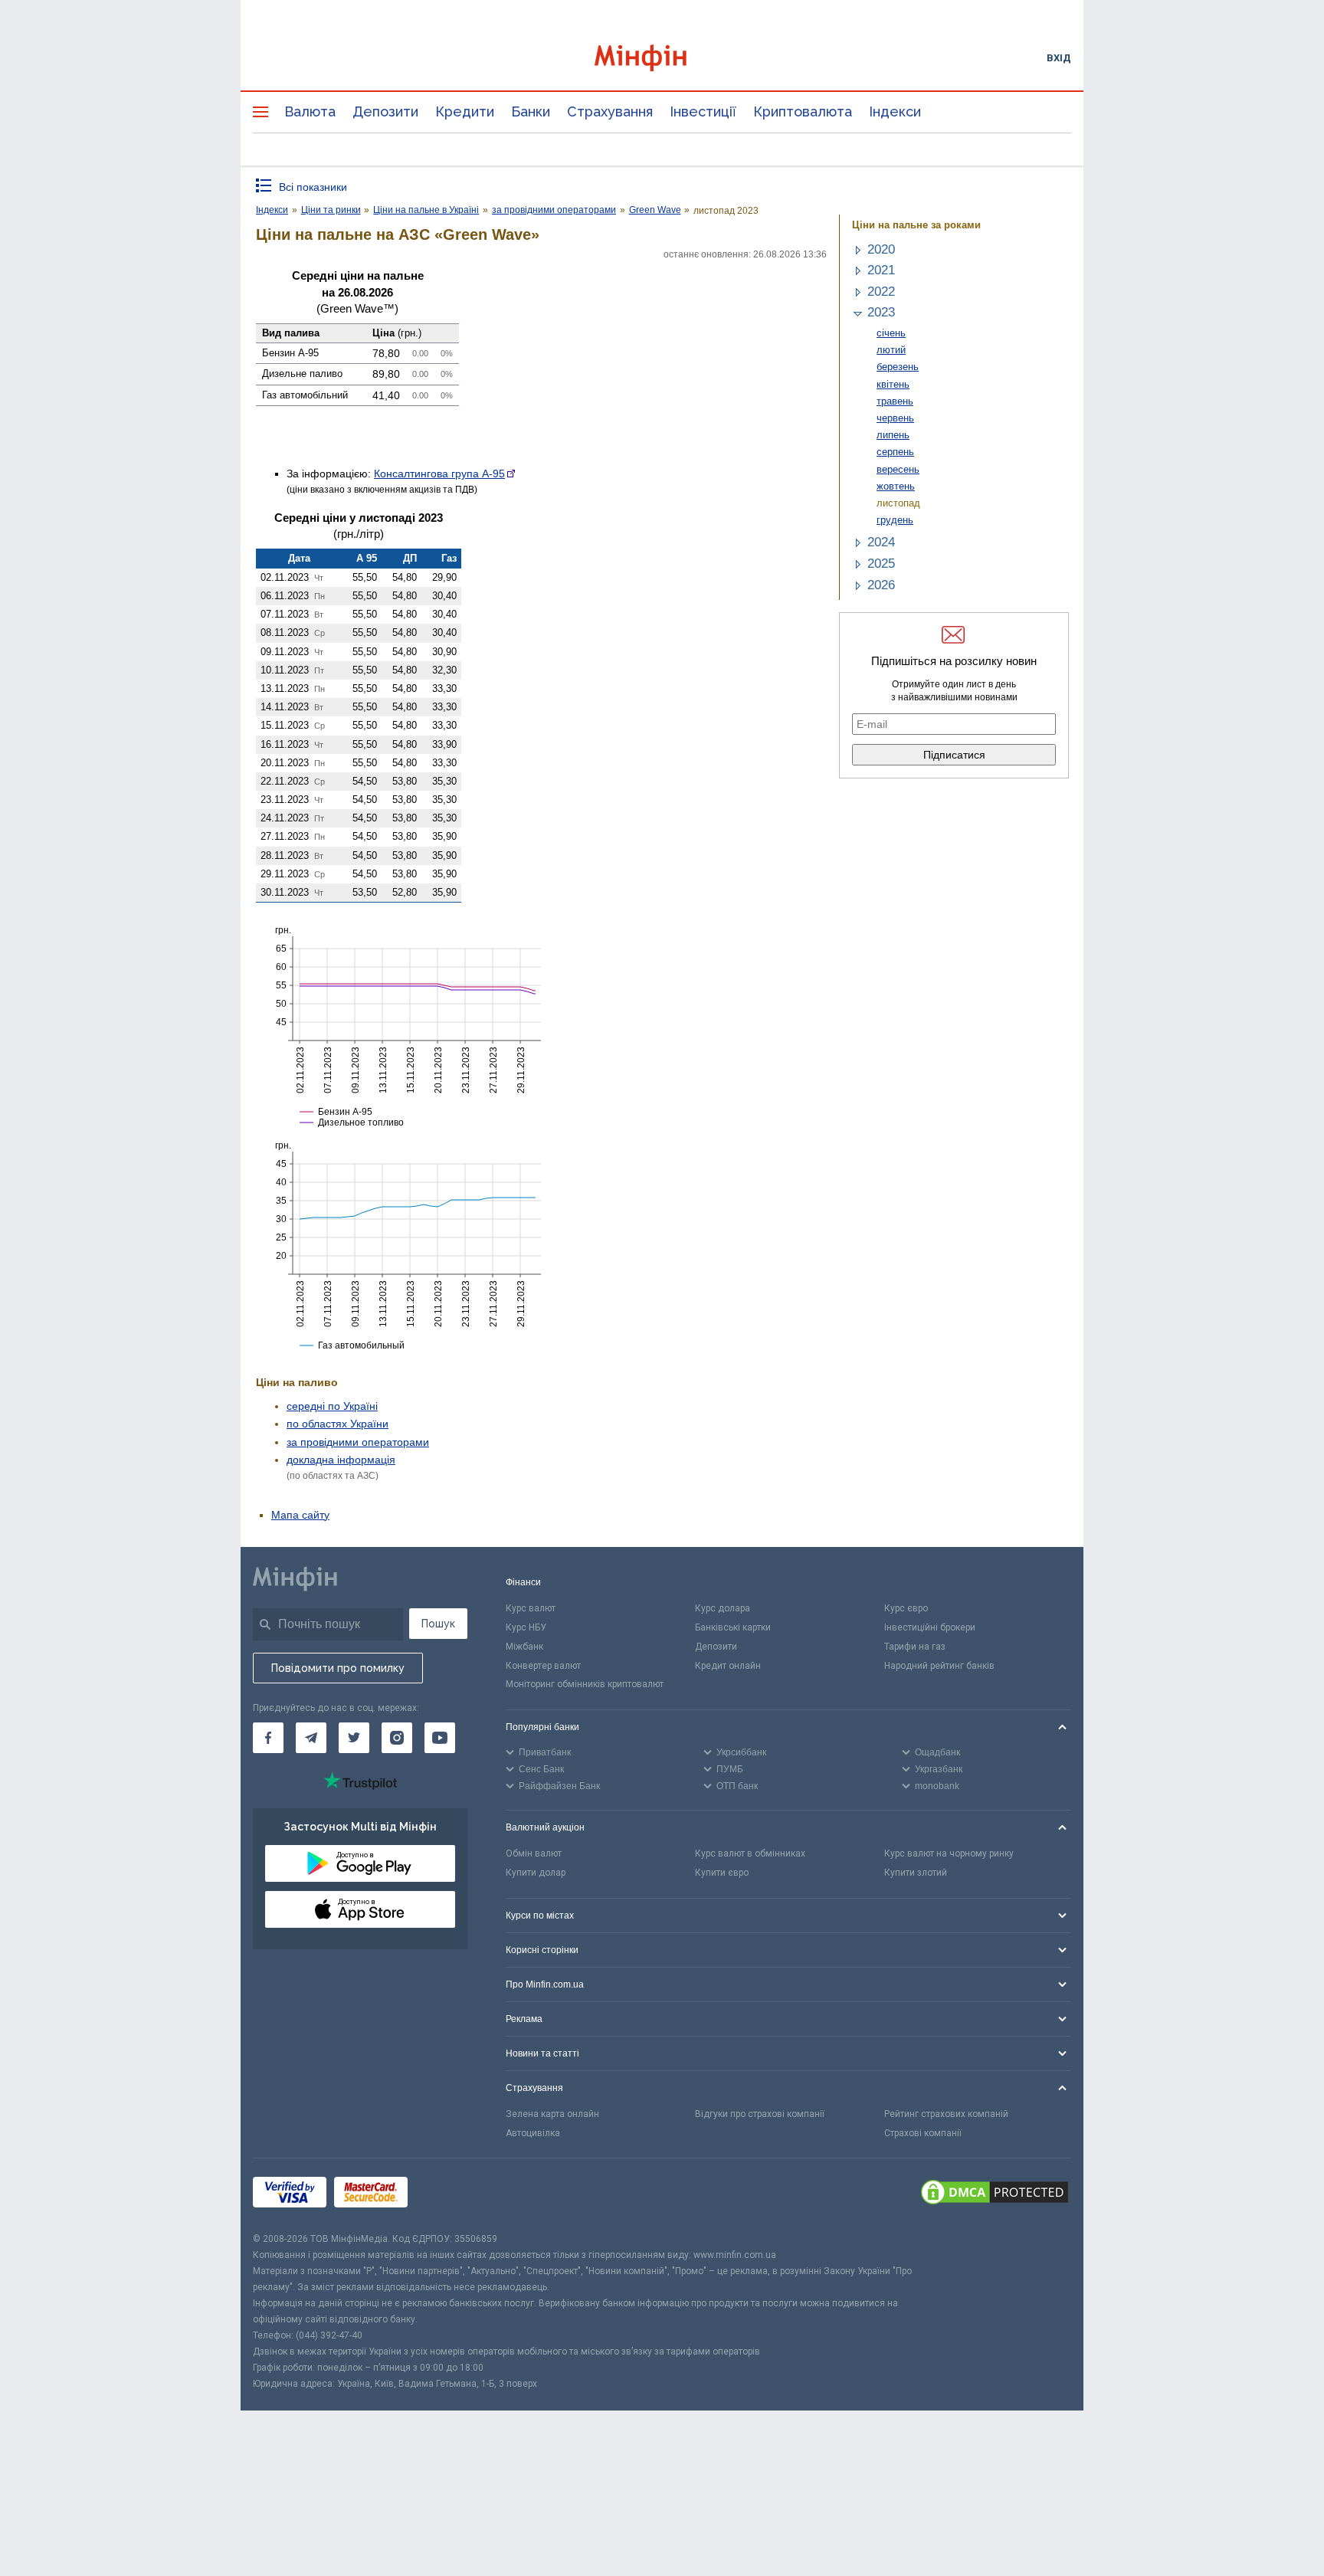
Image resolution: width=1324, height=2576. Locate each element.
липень (893, 435)
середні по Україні (332, 1406)
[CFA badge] (449, 2195)
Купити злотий (916, 1873)
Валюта (310, 111)
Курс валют (531, 1608)
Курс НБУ (526, 1627)
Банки (531, 111)
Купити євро (722, 1873)
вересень (898, 469)
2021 (881, 270)
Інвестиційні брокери (930, 1627)
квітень (893, 384)
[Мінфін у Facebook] (268, 1738)
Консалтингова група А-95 (439, 474)
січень (891, 333)
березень (898, 367)
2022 (881, 292)
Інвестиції (703, 111)
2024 (881, 542)
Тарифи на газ (915, 1647)
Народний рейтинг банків (939, 1666)
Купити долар (536, 1873)
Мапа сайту (300, 1515)
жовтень (896, 486)
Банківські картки (733, 1627)
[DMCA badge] (995, 2194)
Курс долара (723, 1608)
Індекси (895, 111)
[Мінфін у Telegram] (311, 1738)
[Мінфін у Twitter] (354, 1738)
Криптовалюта (803, 111)
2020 (881, 249)
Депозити (385, 111)
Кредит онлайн (728, 1666)
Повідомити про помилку (338, 1668)
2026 (881, 585)
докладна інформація (341, 1460)
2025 (881, 564)
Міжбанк (524, 1647)
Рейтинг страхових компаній (946, 2114)
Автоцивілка (533, 2133)
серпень (895, 452)
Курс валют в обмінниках (750, 1853)
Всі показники (313, 187)
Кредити (465, 111)
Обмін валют (534, 1853)
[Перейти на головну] (662, 58)
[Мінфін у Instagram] (397, 1738)
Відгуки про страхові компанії (760, 2114)
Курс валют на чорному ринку (949, 1853)
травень (895, 401)
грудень (895, 520)
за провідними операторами (358, 1442)
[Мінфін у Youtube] (440, 1738)
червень (895, 418)
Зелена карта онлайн (552, 2114)
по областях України (338, 1424)
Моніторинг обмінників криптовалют (585, 1684)
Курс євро (906, 1608)
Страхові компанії (923, 2133)
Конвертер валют (543, 1666)
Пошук (438, 1624)
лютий (891, 350)
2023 (881, 312)
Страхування (610, 111)
